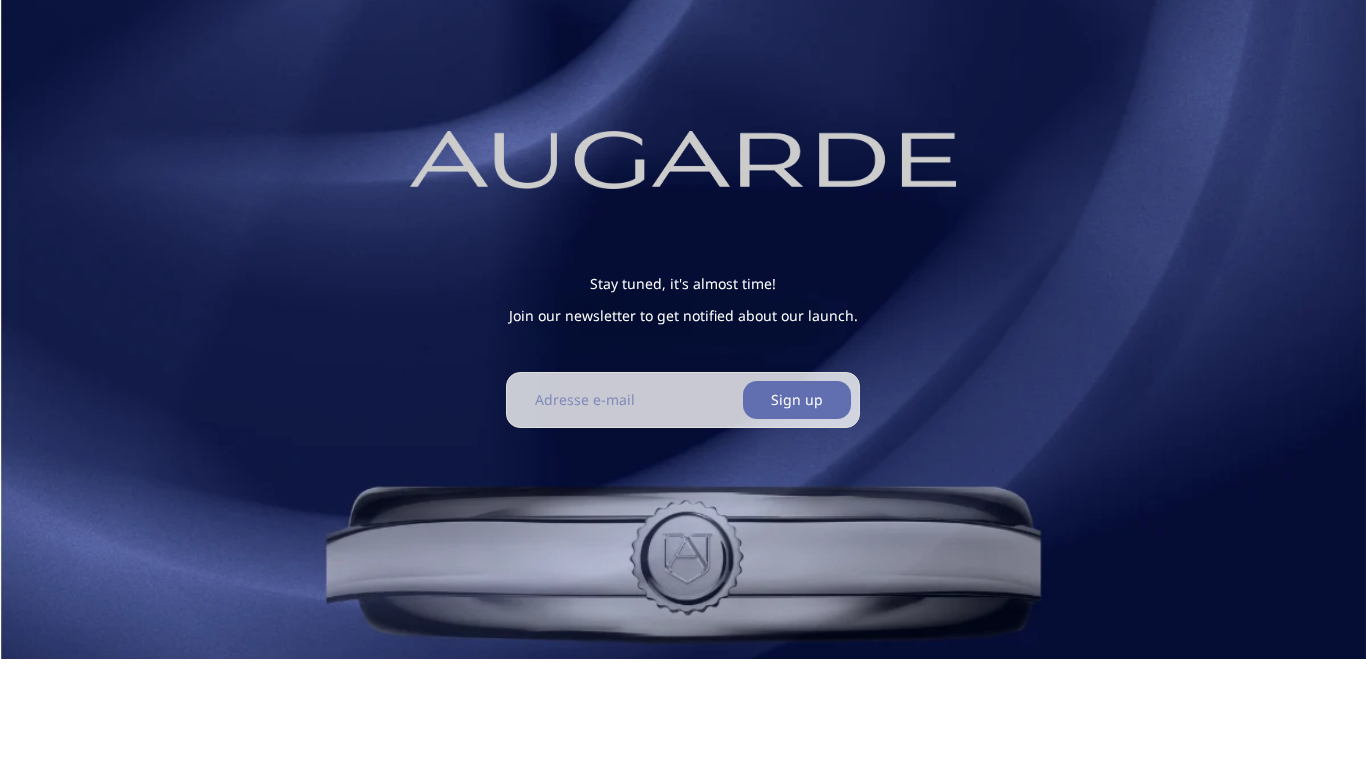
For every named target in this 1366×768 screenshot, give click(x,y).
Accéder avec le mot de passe (464, 726)
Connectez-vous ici (938, 725)
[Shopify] (799, 686)
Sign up (797, 399)
